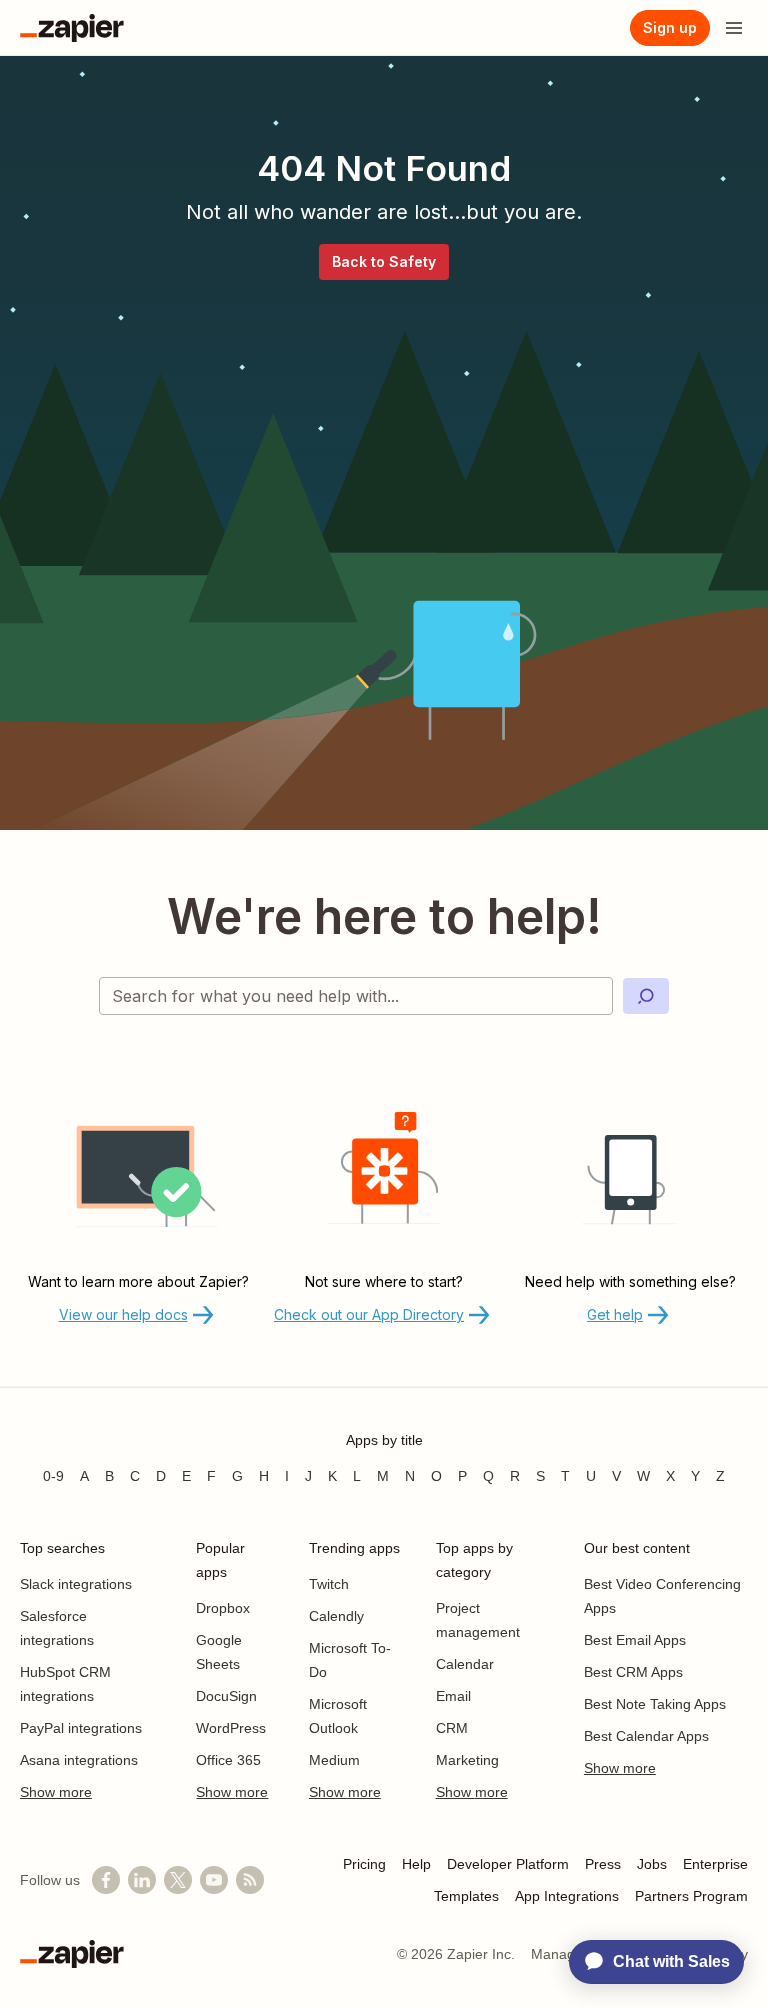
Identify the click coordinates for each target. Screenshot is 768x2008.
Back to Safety (384, 261)
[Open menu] (734, 28)
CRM (452, 1728)
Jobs (652, 1864)
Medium (334, 1760)
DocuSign (226, 1696)
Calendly (336, 1616)
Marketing (467, 1760)
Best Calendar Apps (646, 1736)
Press (603, 1864)
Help (416, 1864)
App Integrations (567, 1896)
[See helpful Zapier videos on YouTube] (214, 1880)
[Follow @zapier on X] (178, 1880)
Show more (56, 1792)
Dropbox (223, 1608)
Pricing (364, 1864)
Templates (466, 1896)
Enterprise (715, 1864)
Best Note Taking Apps (655, 1704)
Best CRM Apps (633, 1672)
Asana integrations (79, 1760)
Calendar (465, 1664)
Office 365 (228, 1760)
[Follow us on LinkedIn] (142, 1880)
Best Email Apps (635, 1640)
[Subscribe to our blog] (250, 1880)
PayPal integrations (81, 1728)
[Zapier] (72, 28)
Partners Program (691, 1896)
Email (453, 1696)
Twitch (329, 1584)
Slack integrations (76, 1584)
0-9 (53, 1476)
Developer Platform (508, 1864)
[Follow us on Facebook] (106, 1880)
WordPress (231, 1728)
